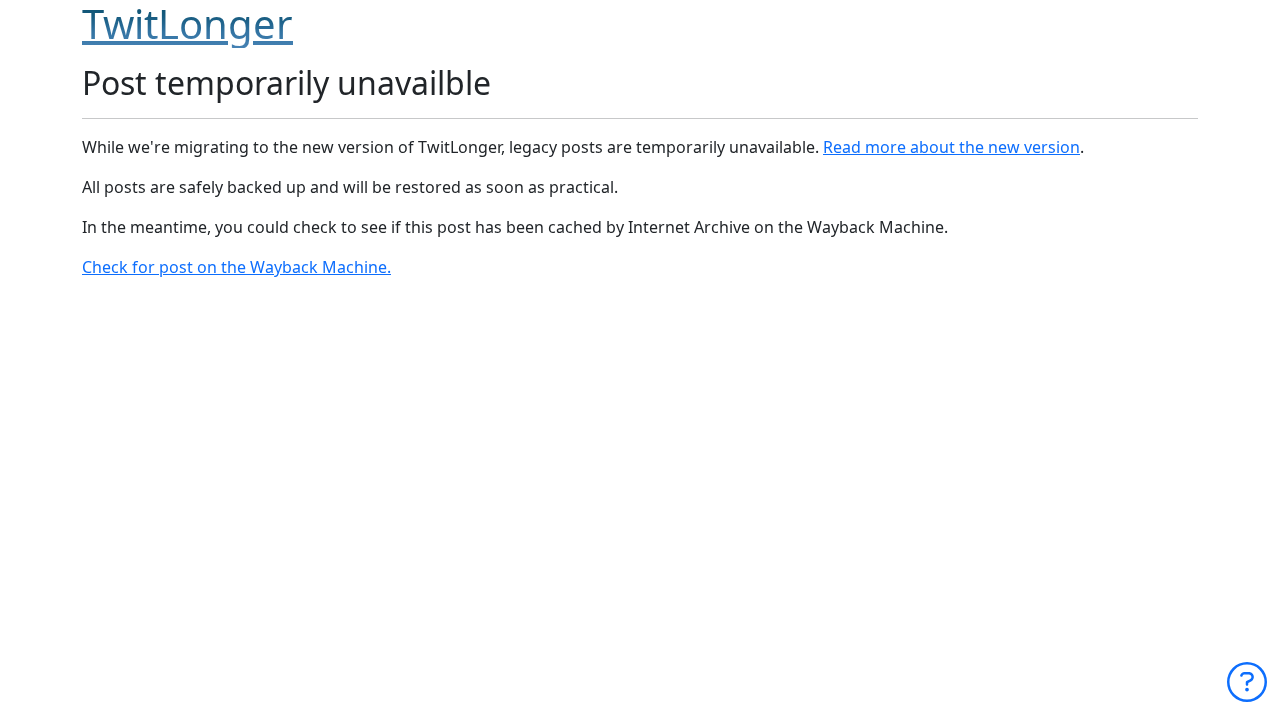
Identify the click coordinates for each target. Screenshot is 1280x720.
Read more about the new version (951, 147)
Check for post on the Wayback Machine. (236, 267)
